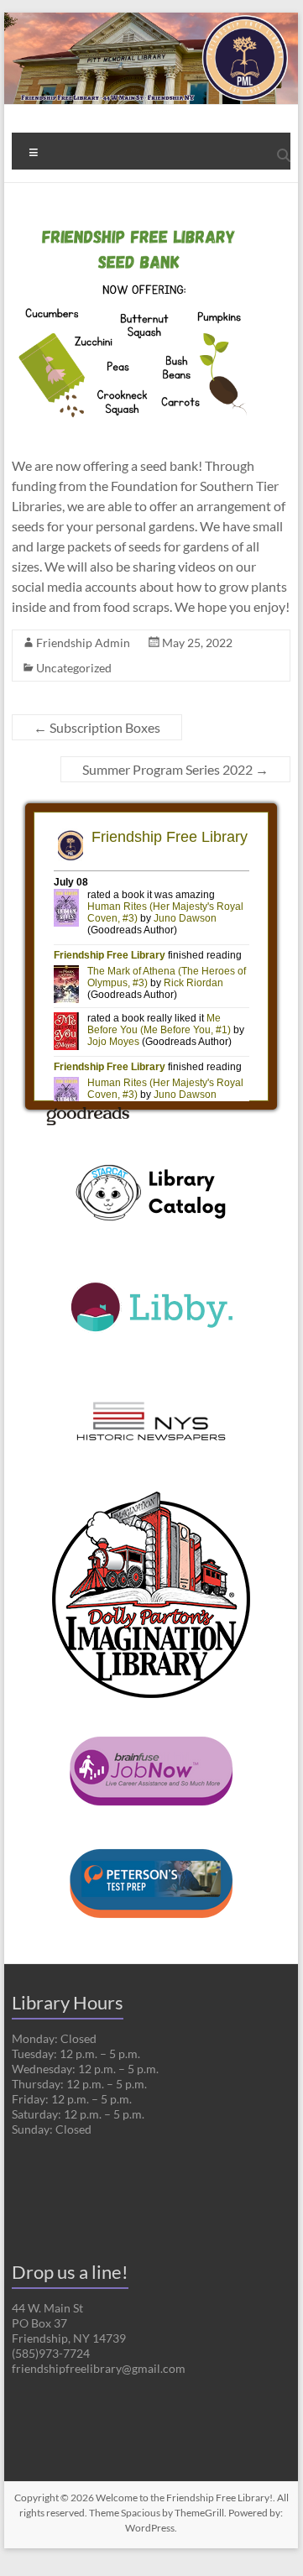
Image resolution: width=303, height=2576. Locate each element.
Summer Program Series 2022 (175, 769)
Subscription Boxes (97, 727)
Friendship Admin (83, 643)
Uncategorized (74, 668)
